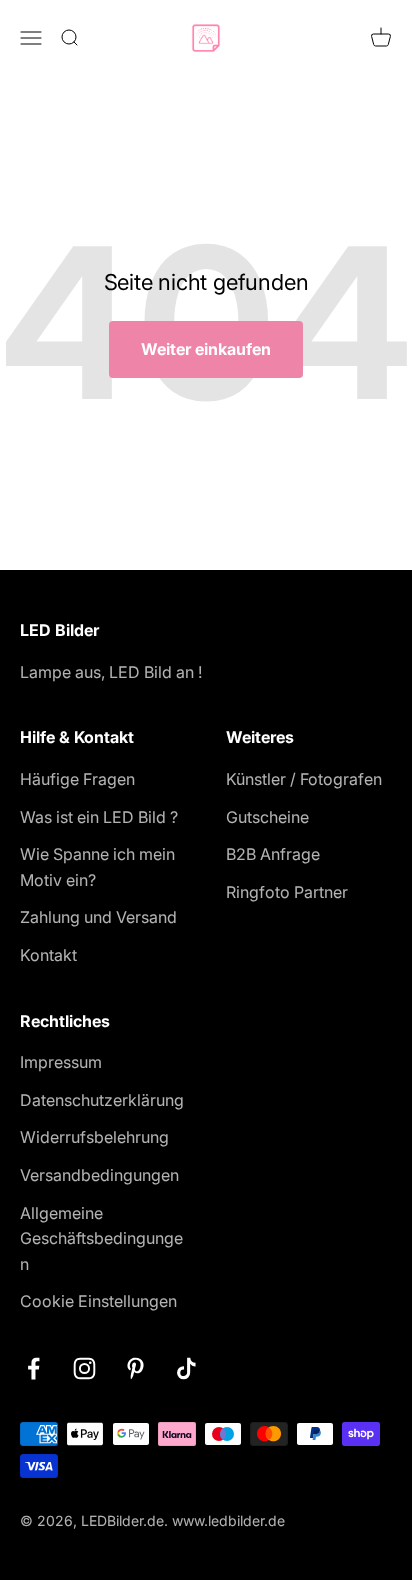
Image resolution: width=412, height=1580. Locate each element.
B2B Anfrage (273, 854)
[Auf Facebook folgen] (33, 1368)
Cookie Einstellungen (98, 1301)
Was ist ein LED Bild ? (99, 817)
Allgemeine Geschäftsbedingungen (101, 1238)
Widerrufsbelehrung (94, 1137)
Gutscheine (267, 817)
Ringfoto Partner (287, 892)
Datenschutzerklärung (102, 1100)
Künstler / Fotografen (304, 779)
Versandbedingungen (99, 1175)
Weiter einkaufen (206, 349)
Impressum (61, 1062)
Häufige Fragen (77, 779)
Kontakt (48, 955)
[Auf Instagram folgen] (84, 1368)
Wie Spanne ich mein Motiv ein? (97, 867)
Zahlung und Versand (98, 917)
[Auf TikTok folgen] (186, 1368)
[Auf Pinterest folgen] (135, 1368)
